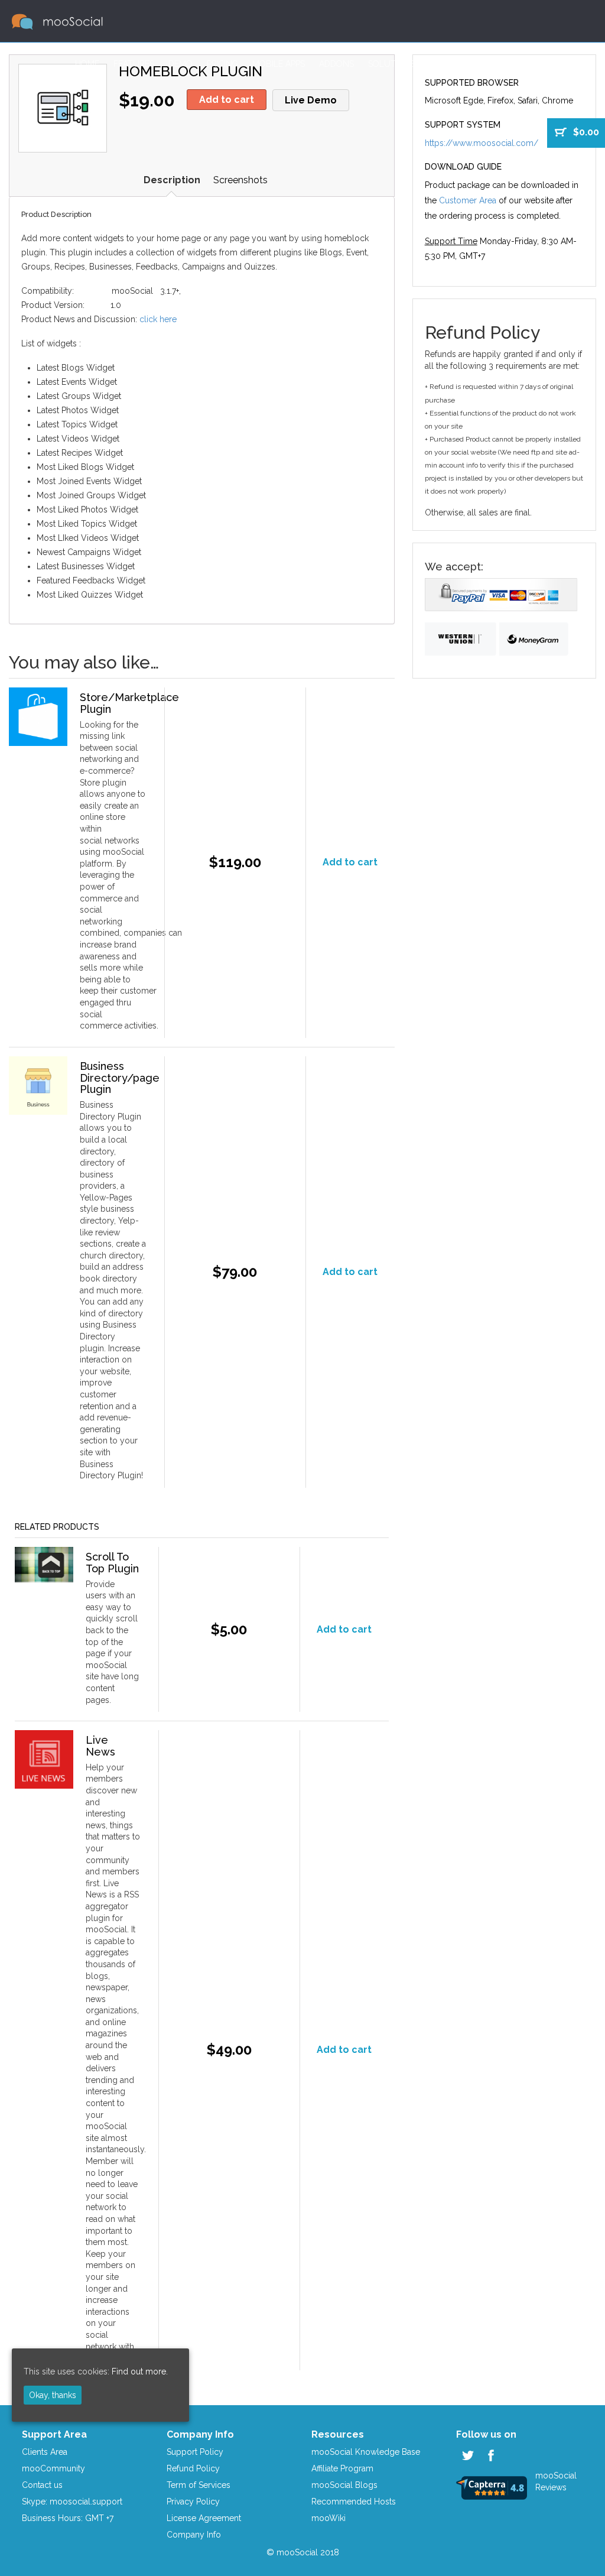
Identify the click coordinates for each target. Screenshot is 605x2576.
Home (87, 64)
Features (134, 64)
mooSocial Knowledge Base (366, 2452)
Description (172, 180)
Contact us (42, 2485)
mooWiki (328, 2518)
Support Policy (195, 2452)
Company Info (194, 2535)
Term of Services (199, 2485)
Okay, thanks (53, 2395)
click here (158, 319)
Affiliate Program (342, 2468)
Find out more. (140, 2371)
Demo (180, 64)
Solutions (392, 64)
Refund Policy (193, 2468)
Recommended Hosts (354, 2502)
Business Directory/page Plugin (120, 1078)
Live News (100, 1746)
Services (448, 64)
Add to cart (227, 100)
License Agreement (204, 2518)
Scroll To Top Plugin (112, 1563)
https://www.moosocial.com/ (482, 143)
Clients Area (45, 2452)
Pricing (222, 64)
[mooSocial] (57, 21)
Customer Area (515, 64)
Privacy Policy (193, 2502)
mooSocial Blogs (344, 2485)
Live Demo (311, 100)
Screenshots (240, 180)
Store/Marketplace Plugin (129, 703)
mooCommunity (53, 2468)
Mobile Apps (279, 64)
